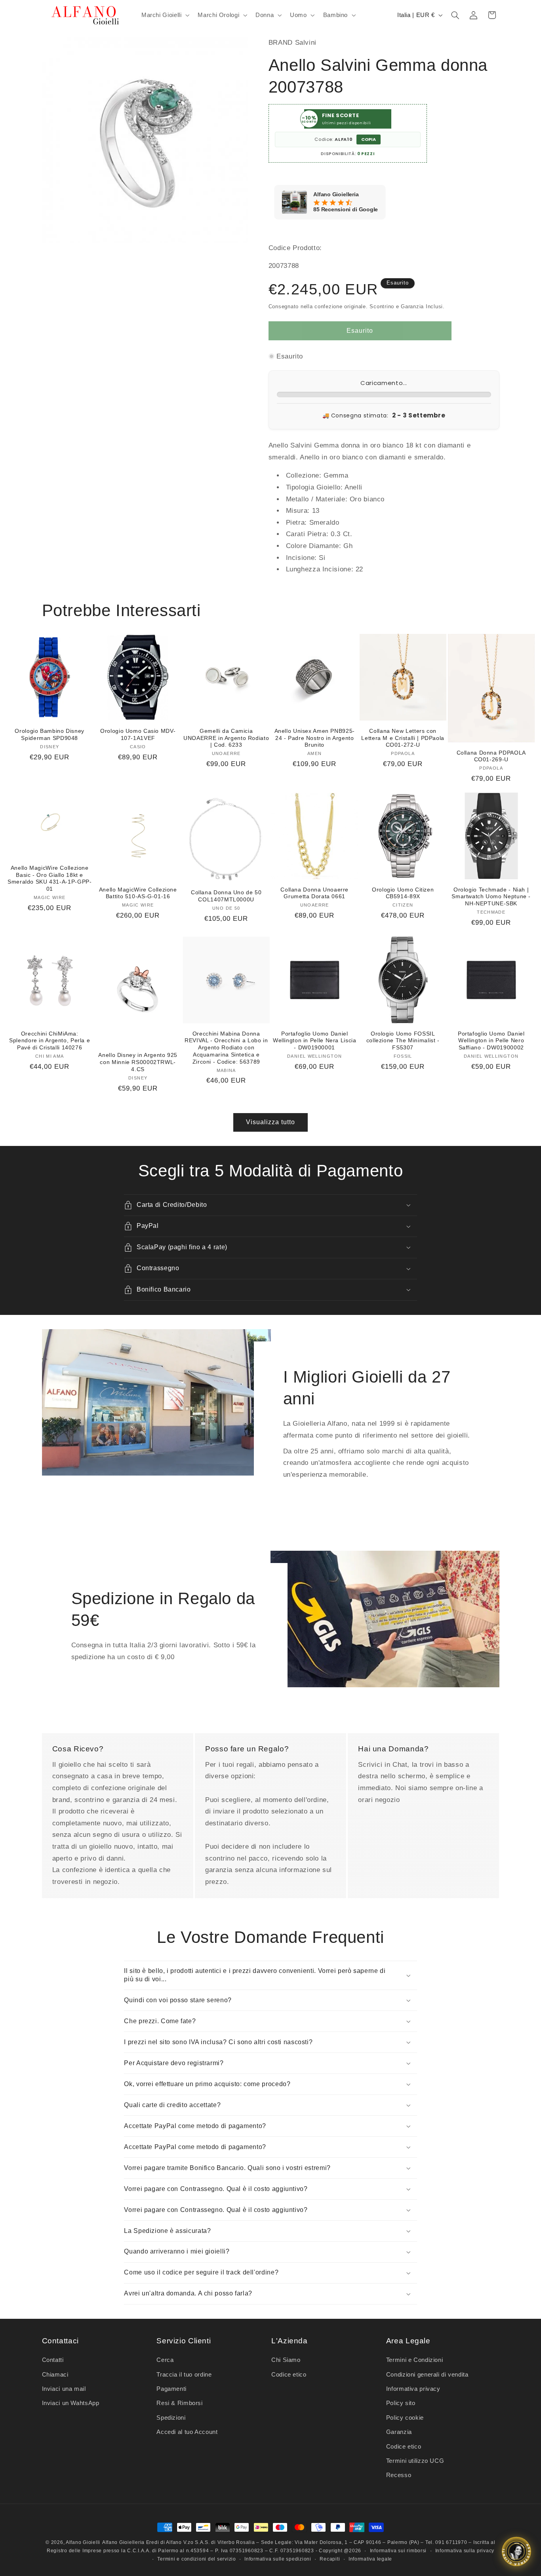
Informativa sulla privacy (465, 2551)
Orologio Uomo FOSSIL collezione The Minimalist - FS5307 (403, 1041)
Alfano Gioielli (83, 2542)
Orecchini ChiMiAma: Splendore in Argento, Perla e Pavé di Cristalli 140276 (50, 1041)
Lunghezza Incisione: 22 (325, 569)
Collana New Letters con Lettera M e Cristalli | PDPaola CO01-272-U (403, 738)
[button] (164, 15)
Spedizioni (171, 2418)
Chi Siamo (286, 2360)
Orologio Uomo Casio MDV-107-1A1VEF (138, 735)
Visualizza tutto (271, 1122)
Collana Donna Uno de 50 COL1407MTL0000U (226, 896)
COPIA (369, 139)
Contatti (53, 2360)
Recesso (399, 2475)
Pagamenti (171, 2389)
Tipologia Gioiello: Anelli (324, 487)
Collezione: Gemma (317, 475)
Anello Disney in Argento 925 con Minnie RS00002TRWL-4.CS (138, 1062)
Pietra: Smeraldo (313, 523)
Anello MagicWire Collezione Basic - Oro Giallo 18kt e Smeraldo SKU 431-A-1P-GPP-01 (50, 878)
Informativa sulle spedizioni (278, 2559)
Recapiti (330, 2559)
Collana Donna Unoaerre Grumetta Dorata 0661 (314, 893)
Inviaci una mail (64, 2389)
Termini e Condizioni (415, 2360)
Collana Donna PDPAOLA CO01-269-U (491, 756)
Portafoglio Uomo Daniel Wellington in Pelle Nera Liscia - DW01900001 (315, 1041)
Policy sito (401, 2403)
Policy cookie (405, 2418)
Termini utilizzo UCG (415, 2461)
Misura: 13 (303, 511)
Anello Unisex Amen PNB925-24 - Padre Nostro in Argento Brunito (315, 738)
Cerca (165, 2360)
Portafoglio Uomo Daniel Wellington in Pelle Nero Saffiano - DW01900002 (491, 1041)
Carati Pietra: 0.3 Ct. (319, 534)
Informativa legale (370, 2559)
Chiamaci (55, 2375)
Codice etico (289, 2375)
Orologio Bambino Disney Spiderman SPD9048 (50, 735)
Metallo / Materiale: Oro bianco (335, 499)
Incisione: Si (306, 558)
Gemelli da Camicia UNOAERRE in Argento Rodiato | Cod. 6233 (226, 738)
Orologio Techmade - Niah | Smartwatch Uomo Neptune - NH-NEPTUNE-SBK (491, 897)
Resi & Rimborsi (179, 2403)
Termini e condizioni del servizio (196, 2559)
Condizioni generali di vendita (427, 2375)
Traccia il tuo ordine (184, 2375)
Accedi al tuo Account (187, 2432)
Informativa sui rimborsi (398, 2551)
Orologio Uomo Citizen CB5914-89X (403, 893)
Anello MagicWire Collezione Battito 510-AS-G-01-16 (138, 893)
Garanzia (399, 2432)
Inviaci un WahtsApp (71, 2403)
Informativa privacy (413, 2389)
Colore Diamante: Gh (319, 546)
